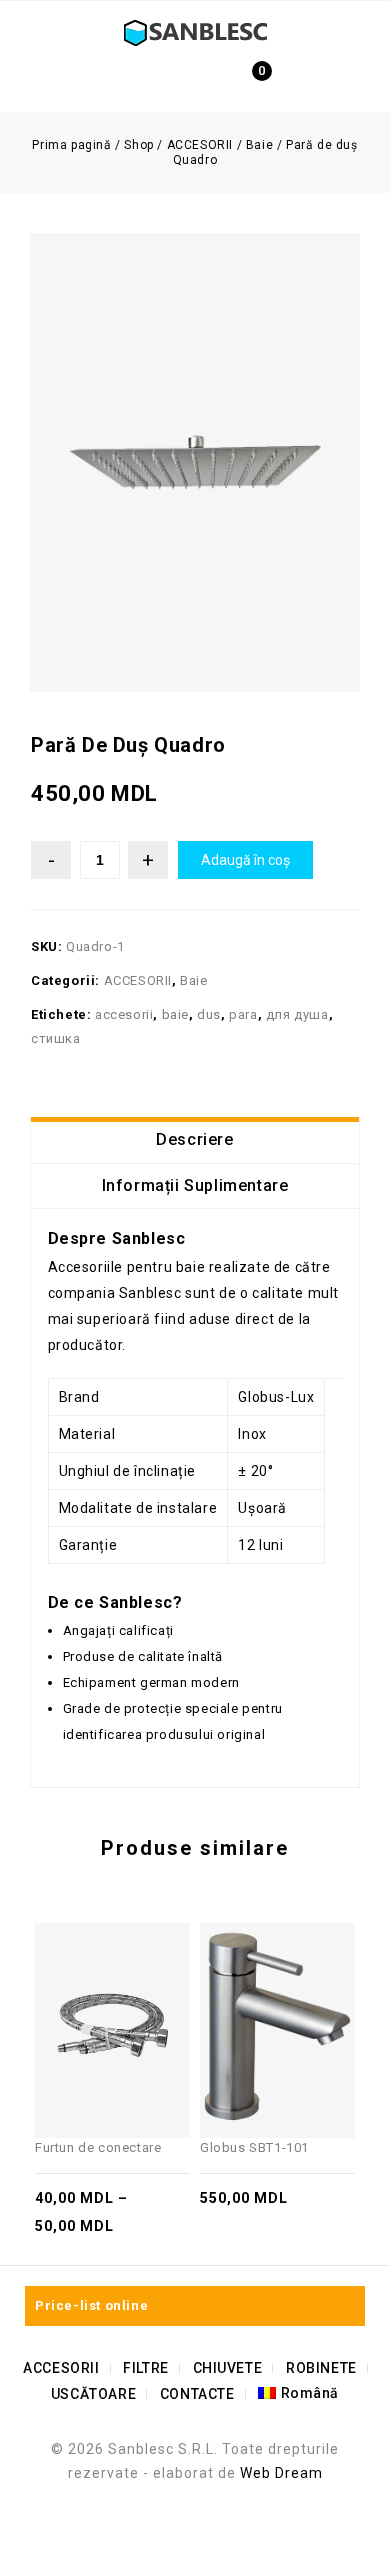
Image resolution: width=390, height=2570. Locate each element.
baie (175, 1014)
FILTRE (146, 2368)
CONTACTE (197, 2394)
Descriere (194, 1139)
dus (209, 1014)
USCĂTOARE (93, 2394)
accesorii (124, 1014)
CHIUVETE (228, 2368)
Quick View (97, 1974)
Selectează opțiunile (128, 1974)
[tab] (195, 1140)
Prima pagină (71, 145)
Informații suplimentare (195, 1185)
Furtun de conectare (327, 756)
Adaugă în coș (245, 860)
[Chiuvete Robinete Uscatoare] (195, 31)
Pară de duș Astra (349, 756)
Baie (259, 145)
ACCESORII (200, 145)
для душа (297, 1014)
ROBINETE (321, 2368)
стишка (56, 1038)
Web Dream (281, 2473)
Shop (138, 145)
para (243, 1014)
